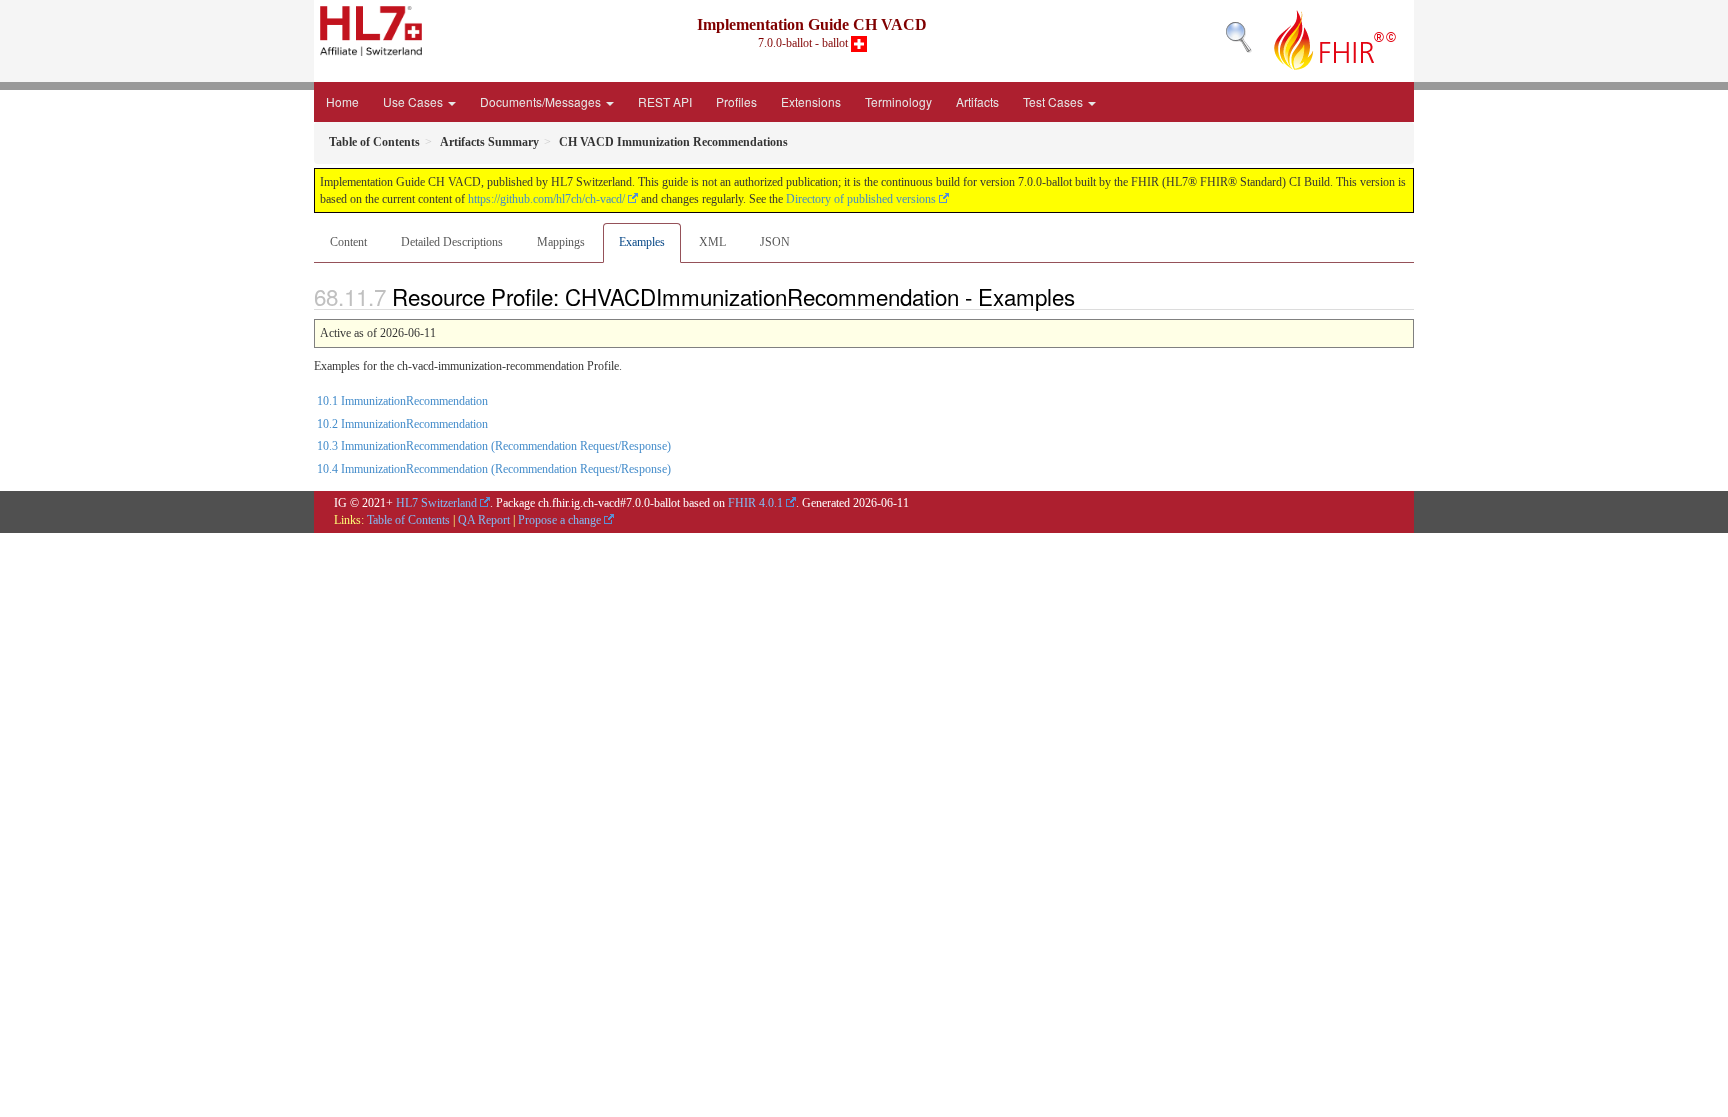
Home (342, 101)
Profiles (736, 101)
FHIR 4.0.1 (755, 503)
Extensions (811, 101)
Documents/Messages (542, 101)
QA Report (484, 520)
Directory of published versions (861, 199)
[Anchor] (1086, 296)
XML (712, 242)
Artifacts (977, 101)
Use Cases (414, 101)
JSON (775, 242)
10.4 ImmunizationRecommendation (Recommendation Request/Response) (494, 469)
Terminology (898, 101)
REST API (665, 101)
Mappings (561, 242)
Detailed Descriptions (452, 242)
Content (348, 242)
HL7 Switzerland (436, 503)
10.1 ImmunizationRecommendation (402, 401)
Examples (642, 242)
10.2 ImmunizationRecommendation (402, 424)
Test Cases (1054, 101)
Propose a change (559, 520)
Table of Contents (408, 520)
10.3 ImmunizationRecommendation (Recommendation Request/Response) (494, 446)
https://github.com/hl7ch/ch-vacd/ (546, 199)
